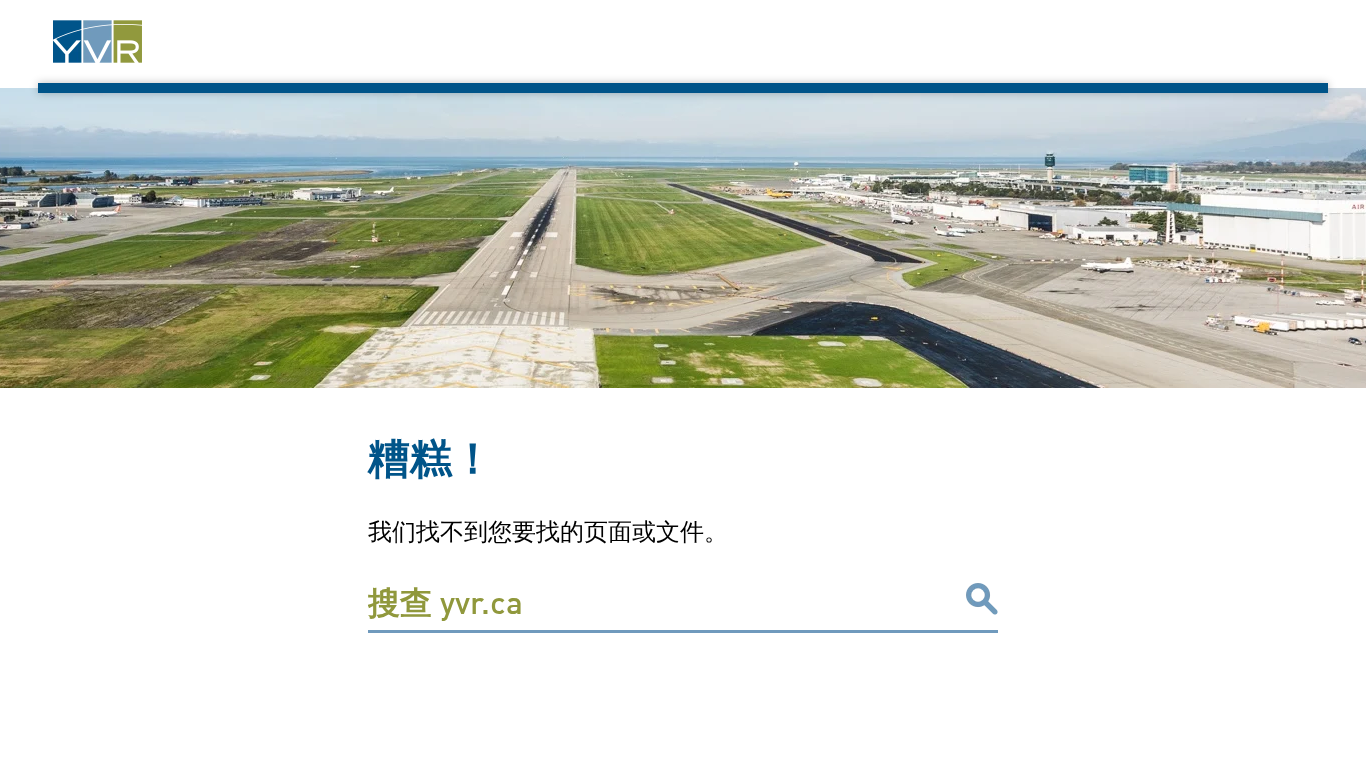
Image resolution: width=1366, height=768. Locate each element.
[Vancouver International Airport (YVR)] (97, 41)
